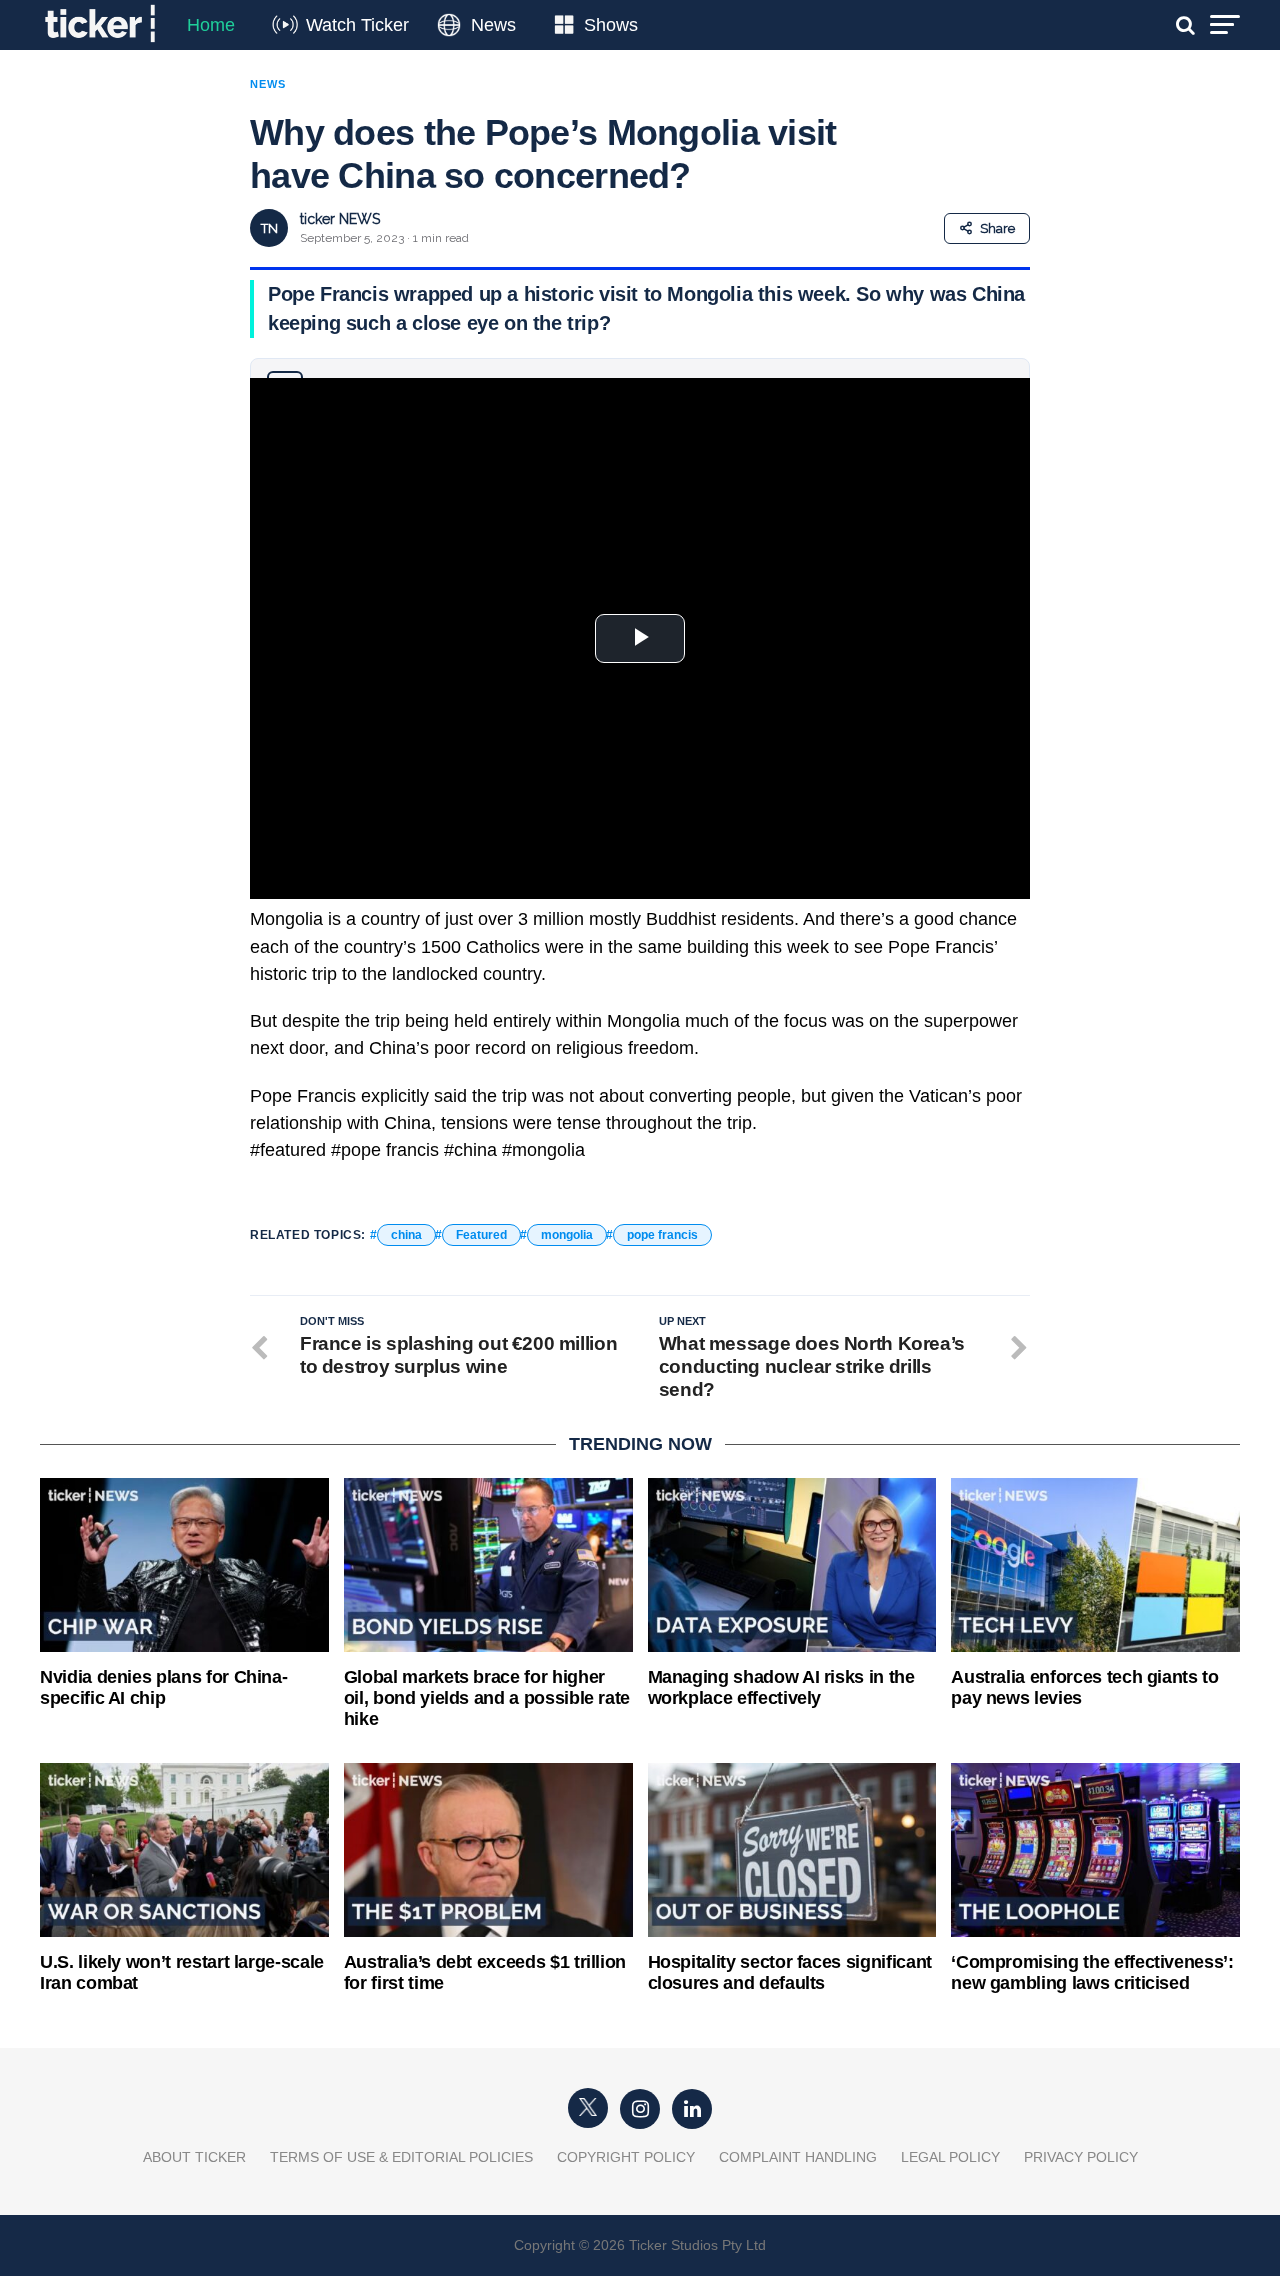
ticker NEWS (340, 219)
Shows (611, 25)
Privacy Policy (1081, 2157)
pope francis (662, 1235)
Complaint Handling (798, 2157)
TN (269, 228)
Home (211, 25)
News (493, 25)
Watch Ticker (357, 25)
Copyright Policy (626, 2157)
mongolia (567, 1235)
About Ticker (194, 2157)
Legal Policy (950, 2157)
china (406, 1235)
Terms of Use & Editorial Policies (401, 2157)
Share (997, 228)
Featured (481, 1235)
